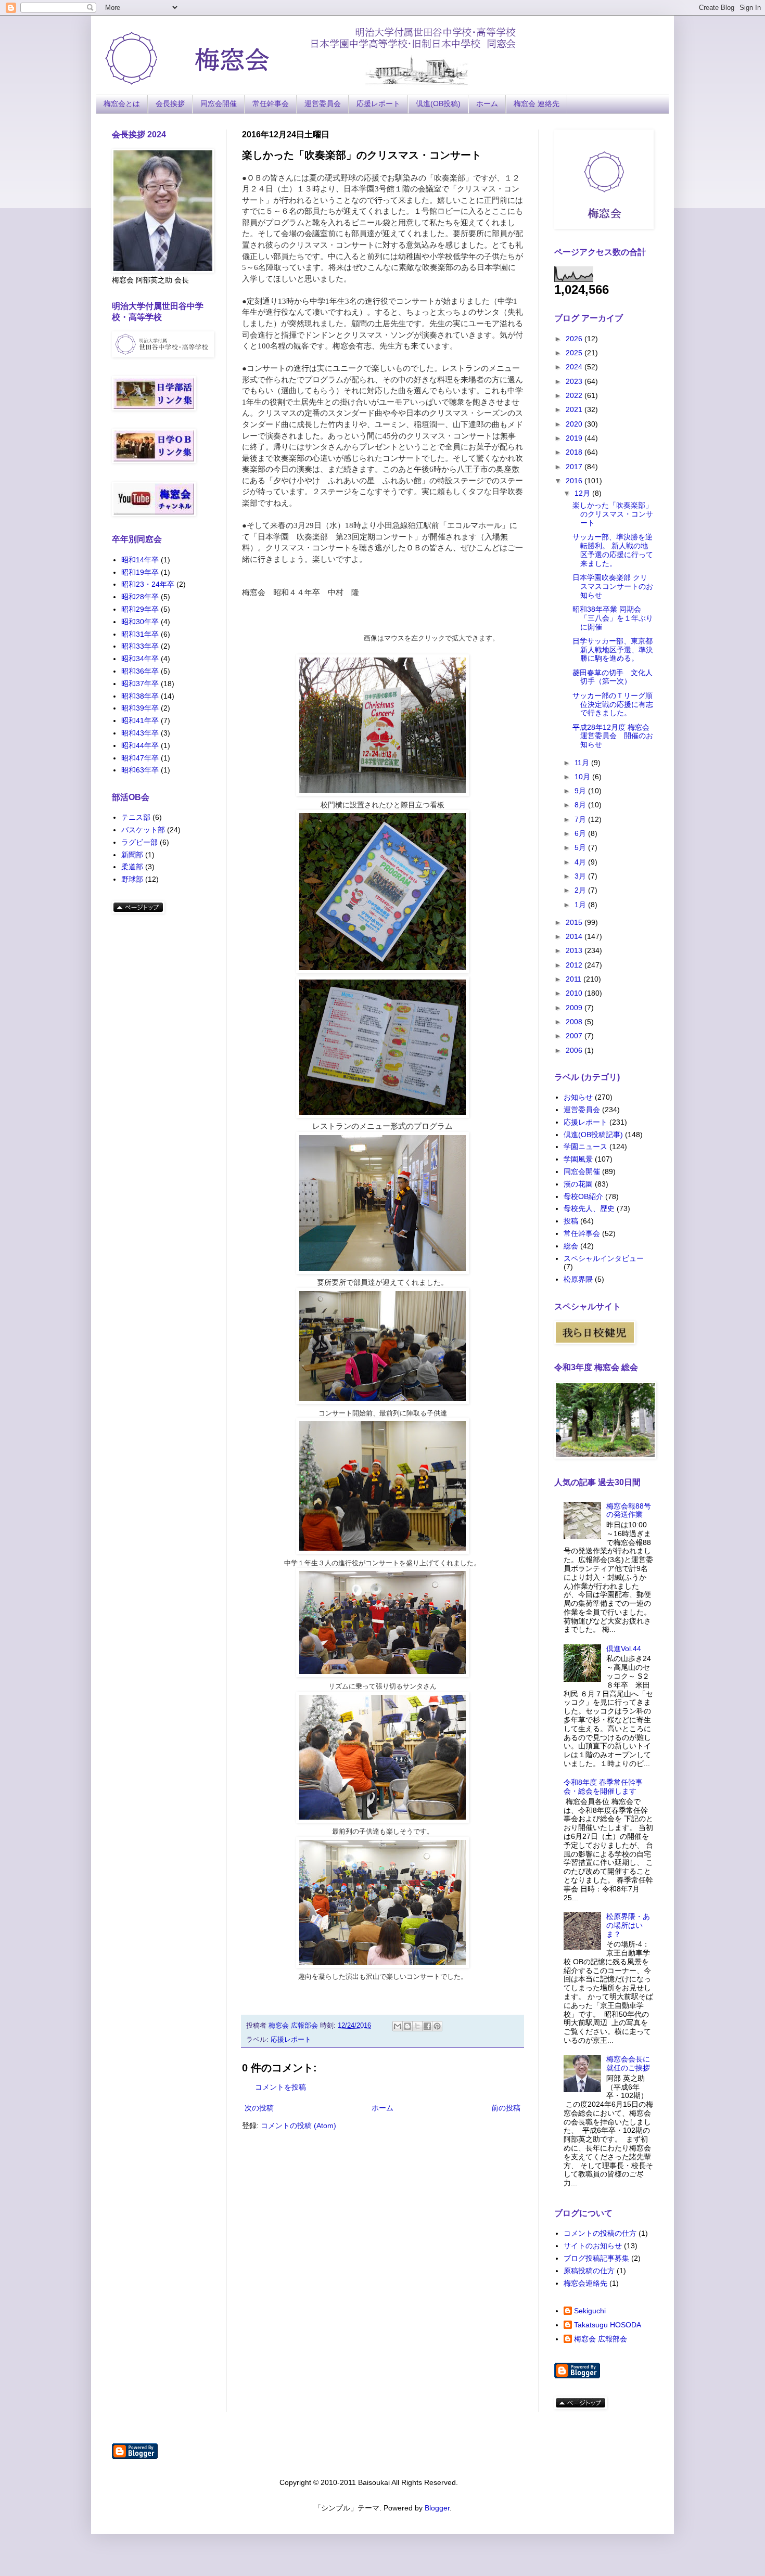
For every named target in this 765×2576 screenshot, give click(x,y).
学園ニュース (585, 1147)
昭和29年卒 (140, 609)
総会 (571, 1246)
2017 (575, 467)
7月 (581, 819)
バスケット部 (143, 830)
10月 (583, 777)
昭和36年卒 (140, 671)
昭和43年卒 (140, 733)
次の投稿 (259, 2108)
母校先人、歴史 (589, 1208)
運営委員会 (323, 104)
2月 (581, 890)
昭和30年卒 (140, 622)
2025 (575, 353)
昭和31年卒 (140, 634)
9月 (581, 791)
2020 (575, 424)
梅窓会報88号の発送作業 (629, 1510)
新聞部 (132, 855)
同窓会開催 (219, 104)
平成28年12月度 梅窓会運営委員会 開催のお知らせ (613, 736)
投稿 (571, 1221)
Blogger (437, 2508)
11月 (583, 763)
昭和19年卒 (140, 572)
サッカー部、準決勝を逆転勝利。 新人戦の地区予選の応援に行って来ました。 (613, 550)
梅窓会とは (122, 104)
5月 (581, 847)
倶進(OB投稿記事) (593, 1135)
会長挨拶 (170, 104)
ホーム (487, 104)
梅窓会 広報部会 (601, 2339)
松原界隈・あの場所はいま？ (628, 1925)
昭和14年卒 (140, 560)
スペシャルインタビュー (604, 1258)
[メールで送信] (398, 2026)
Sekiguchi (590, 2311)
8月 (581, 805)
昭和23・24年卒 (148, 584)
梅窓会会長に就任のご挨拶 (628, 2063)
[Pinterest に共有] (437, 2026)
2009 (575, 1008)
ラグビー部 (139, 842)
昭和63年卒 (140, 770)
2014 (575, 936)
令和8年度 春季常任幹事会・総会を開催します (603, 1787)
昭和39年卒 (140, 708)
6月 (581, 833)
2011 (575, 979)
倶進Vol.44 (624, 1648)
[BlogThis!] (407, 2026)
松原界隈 (578, 1279)
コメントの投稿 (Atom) (298, 2126)
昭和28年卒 (140, 597)
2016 (575, 481)
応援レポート (378, 104)
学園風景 (578, 1159)
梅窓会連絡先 (585, 2283)
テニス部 (136, 817)
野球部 (132, 879)
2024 (575, 367)
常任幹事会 (271, 104)
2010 (575, 993)
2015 (575, 922)
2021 (575, 409)
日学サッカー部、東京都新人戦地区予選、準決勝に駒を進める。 (613, 650)
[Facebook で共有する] (427, 2026)
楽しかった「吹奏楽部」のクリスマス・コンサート (613, 514)
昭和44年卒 (140, 745)
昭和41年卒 (140, 720)
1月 (581, 905)
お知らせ (578, 1097)
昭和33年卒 (140, 646)
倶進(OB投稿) (438, 104)
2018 (575, 452)
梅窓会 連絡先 (537, 104)
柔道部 (132, 867)
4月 (581, 862)
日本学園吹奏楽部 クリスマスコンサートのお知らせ (613, 586)
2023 (575, 381)
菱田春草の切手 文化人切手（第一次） (613, 677)
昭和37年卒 (140, 684)
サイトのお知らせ (593, 2246)
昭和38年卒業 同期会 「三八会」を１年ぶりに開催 (613, 618)
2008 (575, 1022)
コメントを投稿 (280, 2087)
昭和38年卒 (140, 696)
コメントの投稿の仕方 (600, 2233)
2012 (575, 965)
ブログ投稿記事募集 (596, 2258)
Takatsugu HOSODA (608, 2325)
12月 (583, 493)
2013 (575, 950)
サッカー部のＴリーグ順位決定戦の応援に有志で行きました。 (613, 704)
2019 (575, 438)
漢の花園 (578, 1184)
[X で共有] (417, 2026)
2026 (575, 339)
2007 (575, 1036)
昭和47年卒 (140, 758)
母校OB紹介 (583, 1196)
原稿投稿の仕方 (589, 2271)
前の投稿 (506, 2108)
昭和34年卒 (140, 659)
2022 (575, 395)
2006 (575, 1050)
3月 (581, 876)
